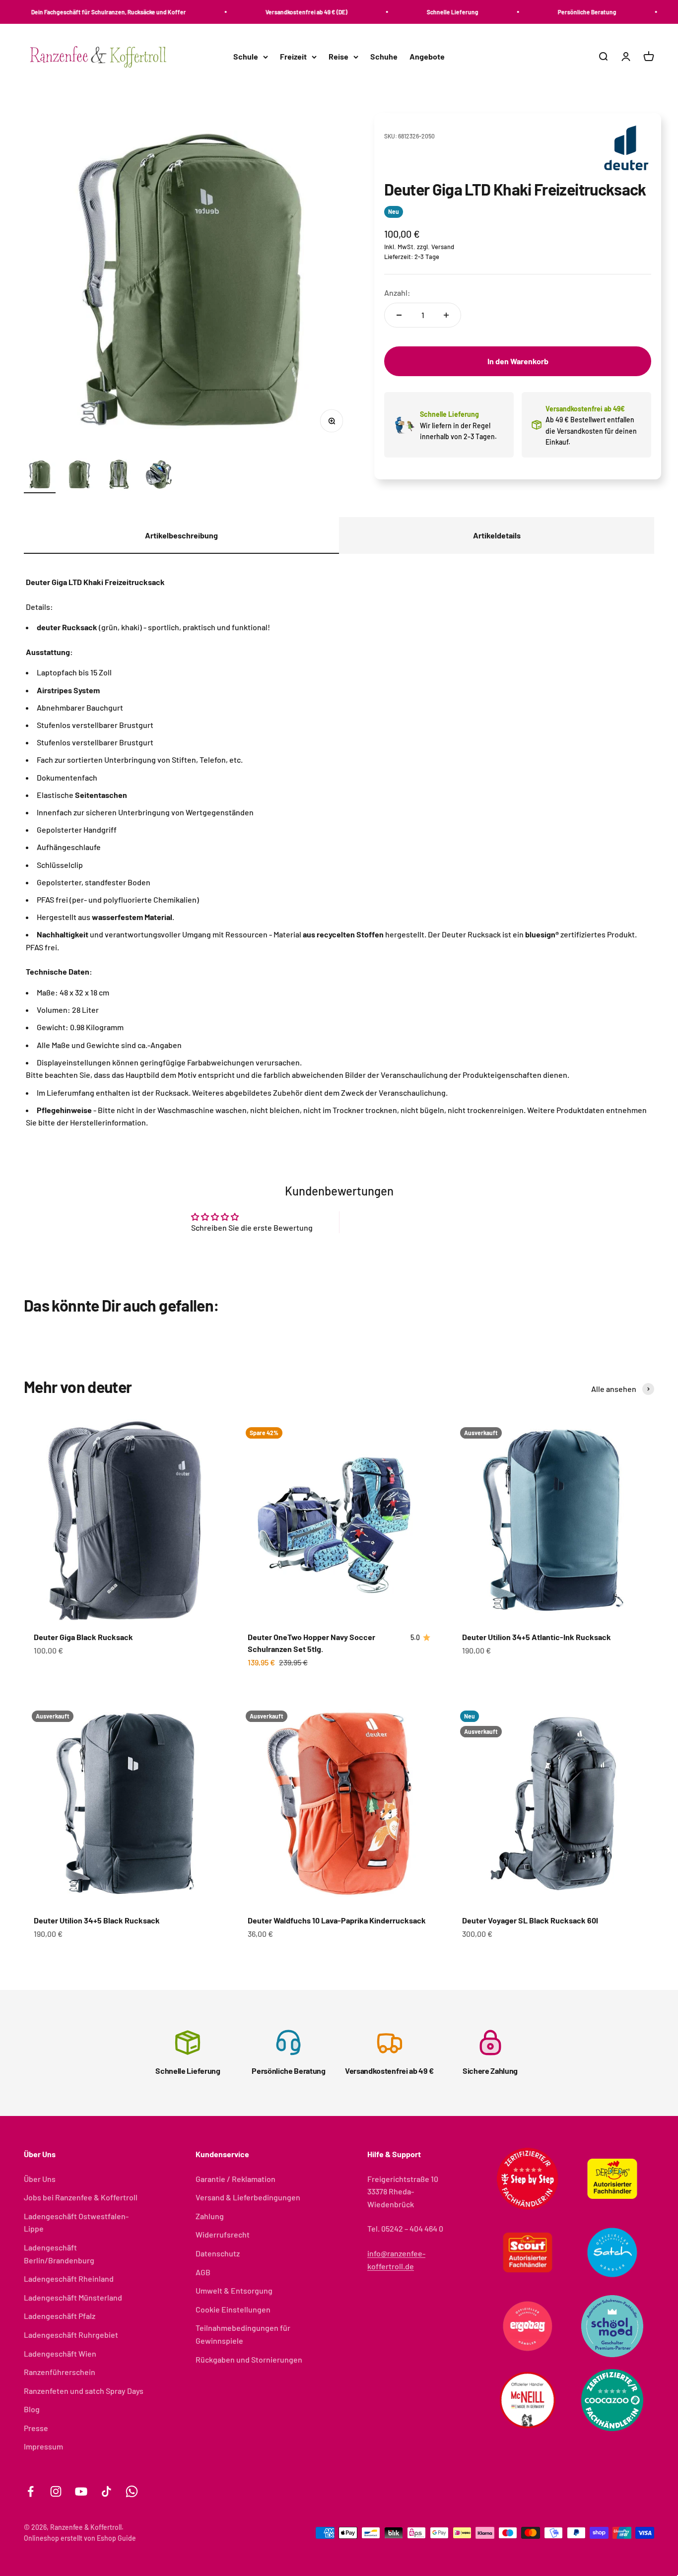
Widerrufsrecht (223, 2234)
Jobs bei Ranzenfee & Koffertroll (81, 2197)
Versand (443, 247)
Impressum (43, 2446)
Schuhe (384, 57)
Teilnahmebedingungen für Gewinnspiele (243, 2334)
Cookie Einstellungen (233, 2309)
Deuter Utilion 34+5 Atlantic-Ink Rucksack (537, 1637)
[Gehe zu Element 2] (79, 476)
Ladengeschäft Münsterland (73, 2297)
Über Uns (40, 2179)
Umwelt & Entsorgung (234, 2290)
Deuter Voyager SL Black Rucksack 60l (530, 1920)
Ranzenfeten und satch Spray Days (84, 2391)
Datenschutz (218, 2253)
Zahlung (210, 2216)
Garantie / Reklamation (236, 2179)
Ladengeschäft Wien (60, 2353)
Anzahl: (397, 293)
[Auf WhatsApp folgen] (132, 2491)
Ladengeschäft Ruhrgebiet (71, 2335)
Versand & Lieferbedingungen (248, 2197)
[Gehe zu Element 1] (40, 476)
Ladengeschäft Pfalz (60, 2316)
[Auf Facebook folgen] (31, 2491)
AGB (203, 2272)
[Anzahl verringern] (399, 315)
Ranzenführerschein (60, 2372)
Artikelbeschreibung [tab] (181, 535)
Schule (246, 57)
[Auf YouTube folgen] (81, 2491)
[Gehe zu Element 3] (119, 476)
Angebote (427, 57)
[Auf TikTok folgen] (106, 2491)
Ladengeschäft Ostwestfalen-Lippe (76, 2222)
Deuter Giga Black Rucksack (83, 1637)
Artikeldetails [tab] (497, 535)
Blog (32, 2409)
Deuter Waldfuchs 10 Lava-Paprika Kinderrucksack (337, 1920)
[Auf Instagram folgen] (56, 2491)
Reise (339, 57)
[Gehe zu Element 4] (159, 476)
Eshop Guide (116, 2538)
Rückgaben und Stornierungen (249, 2359)
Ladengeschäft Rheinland (69, 2279)
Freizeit (293, 57)
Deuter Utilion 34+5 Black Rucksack (97, 1920)
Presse (36, 2428)
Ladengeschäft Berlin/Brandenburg (59, 2254)
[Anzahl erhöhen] (446, 315)
